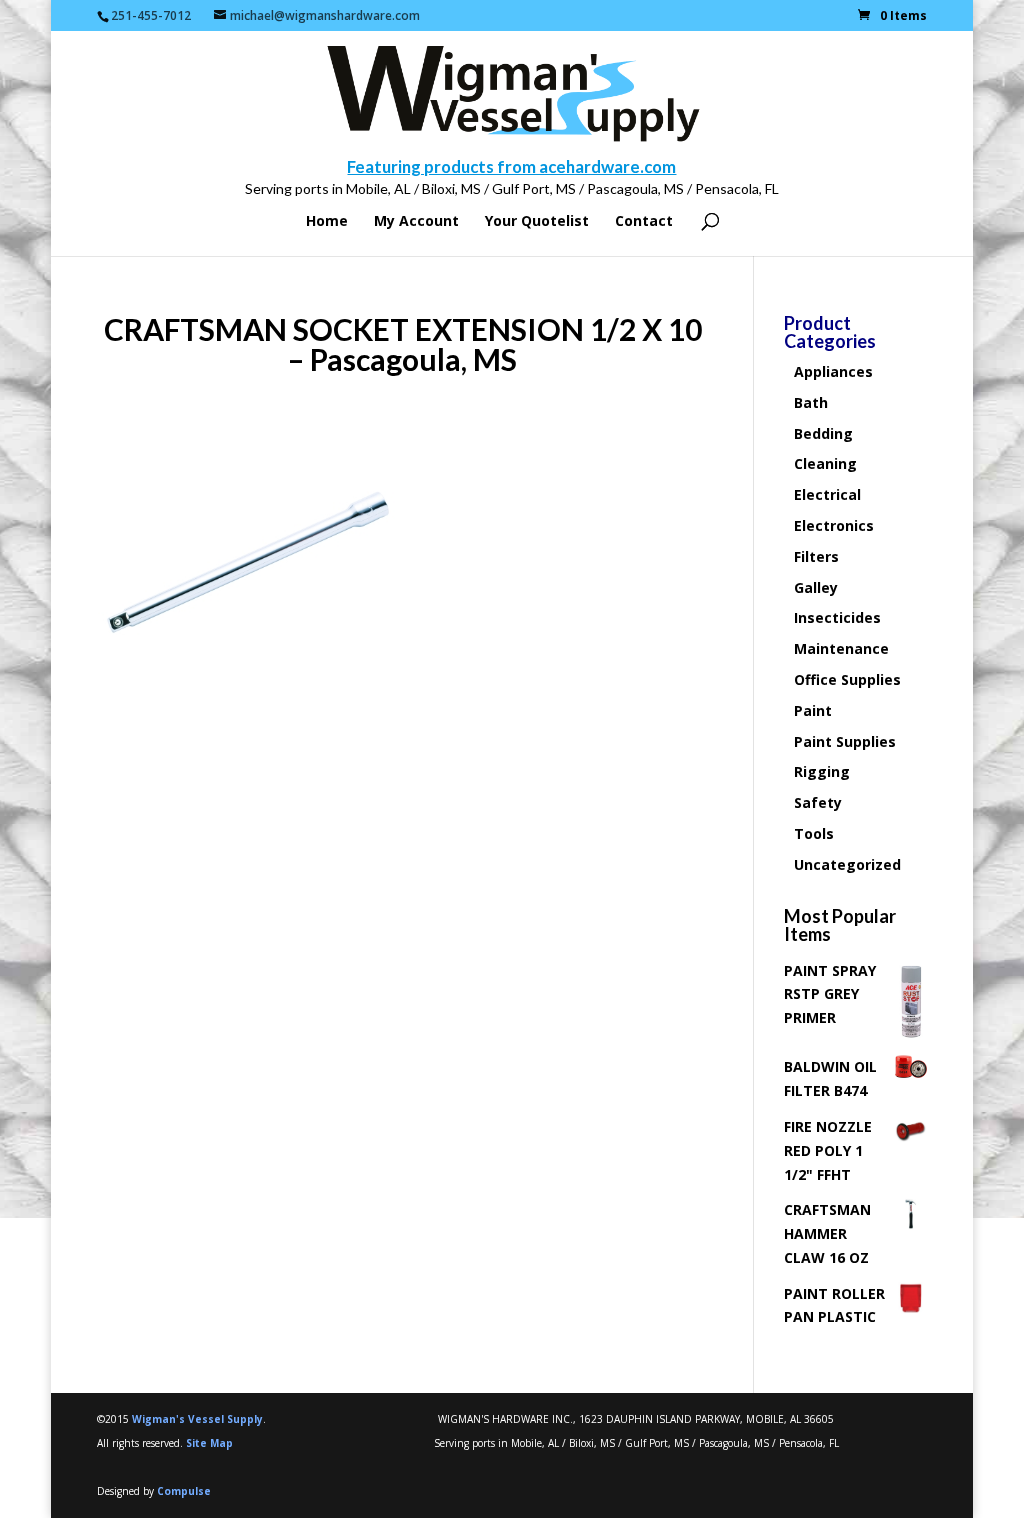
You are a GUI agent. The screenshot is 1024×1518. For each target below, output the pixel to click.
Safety (818, 802)
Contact (644, 222)
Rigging (822, 771)
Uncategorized (847, 864)
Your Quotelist (537, 222)
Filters (816, 556)
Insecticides (837, 617)
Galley (816, 587)
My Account (416, 222)
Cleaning (825, 463)
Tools (814, 833)
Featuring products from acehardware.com (511, 166)
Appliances (833, 371)
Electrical (827, 494)
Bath (811, 402)
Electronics (834, 525)
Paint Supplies (845, 741)
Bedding (823, 433)
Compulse (184, 1491)
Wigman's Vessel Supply (197, 1419)
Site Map (209, 1443)
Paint (813, 710)
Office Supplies (847, 679)
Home (327, 222)
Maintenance (841, 648)
